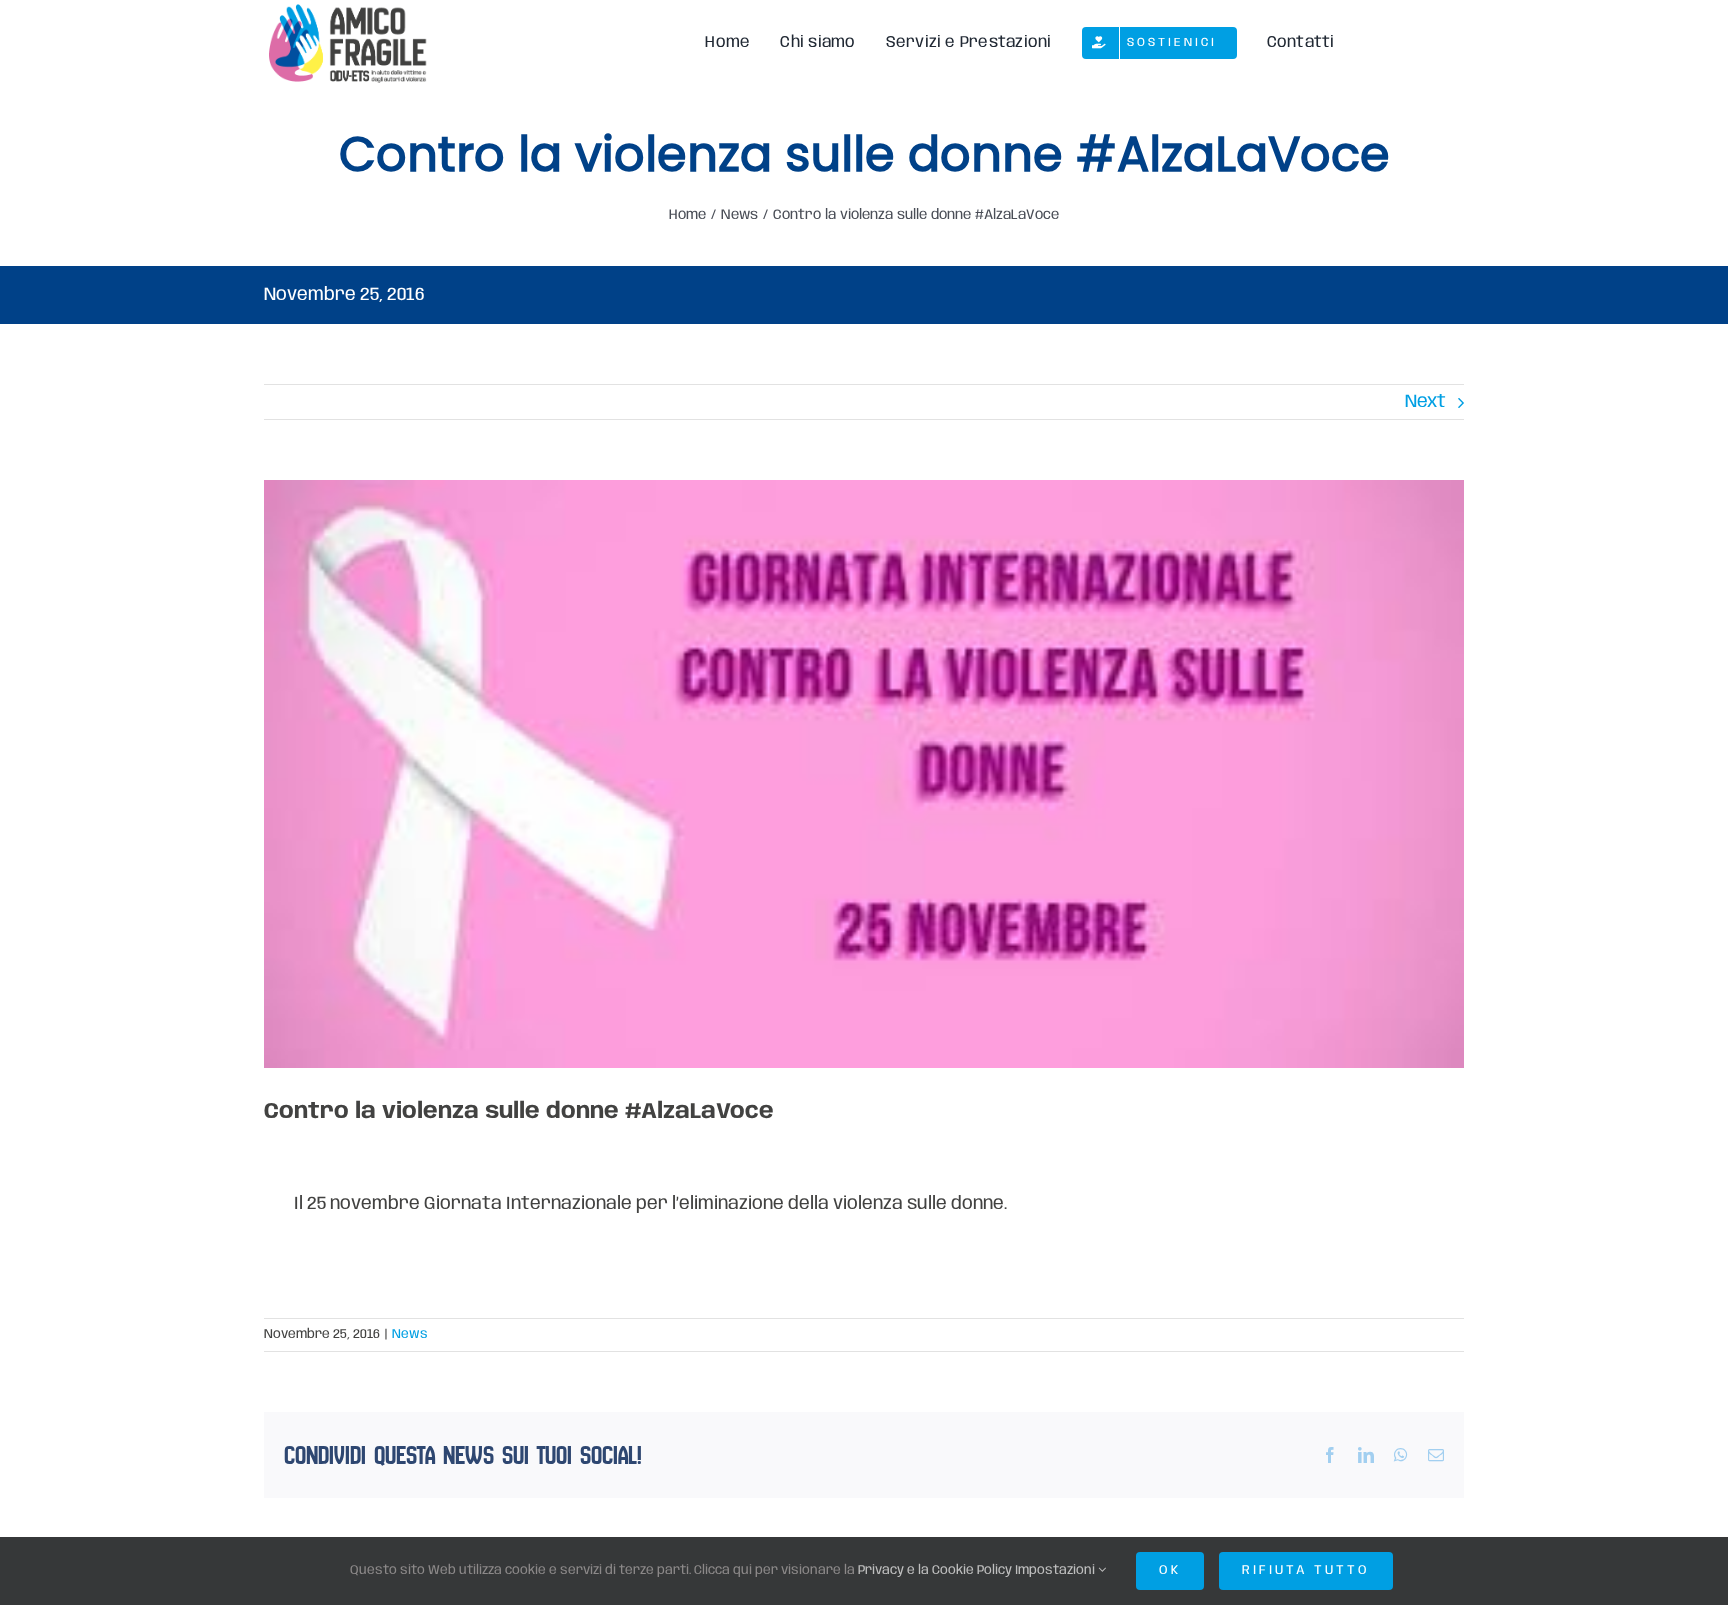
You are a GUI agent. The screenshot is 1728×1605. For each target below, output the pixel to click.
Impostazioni (1056, 1570)
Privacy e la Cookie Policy (935, 1570)
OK (1170, 1570)
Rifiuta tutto (1306, 1570)
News (410, 1334)
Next (1425, 402)
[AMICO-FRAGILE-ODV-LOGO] (346, 9)
